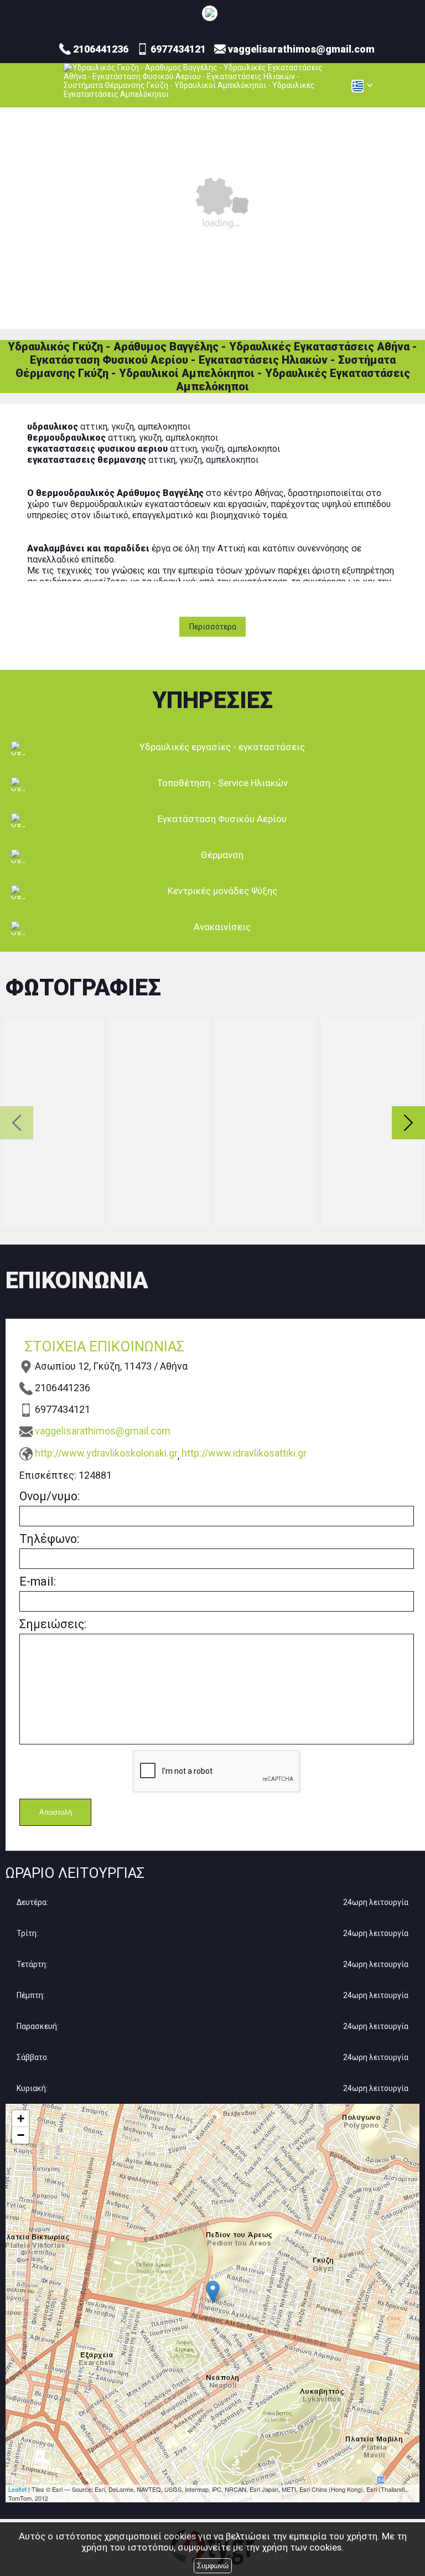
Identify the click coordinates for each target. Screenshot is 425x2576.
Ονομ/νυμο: (50, 1496)
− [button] (21, 2135)
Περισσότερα (213, 627)
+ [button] (21, 2118)
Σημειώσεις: (53, 1624)
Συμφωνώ (213, 2566)
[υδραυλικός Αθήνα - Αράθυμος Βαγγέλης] (210, 13)
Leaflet (17, 2489)
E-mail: (38, 1581)
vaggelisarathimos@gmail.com (103, 1431)
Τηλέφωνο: (49, 1539)
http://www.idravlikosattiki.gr (244, 1453)
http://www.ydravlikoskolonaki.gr (106, 1453)
